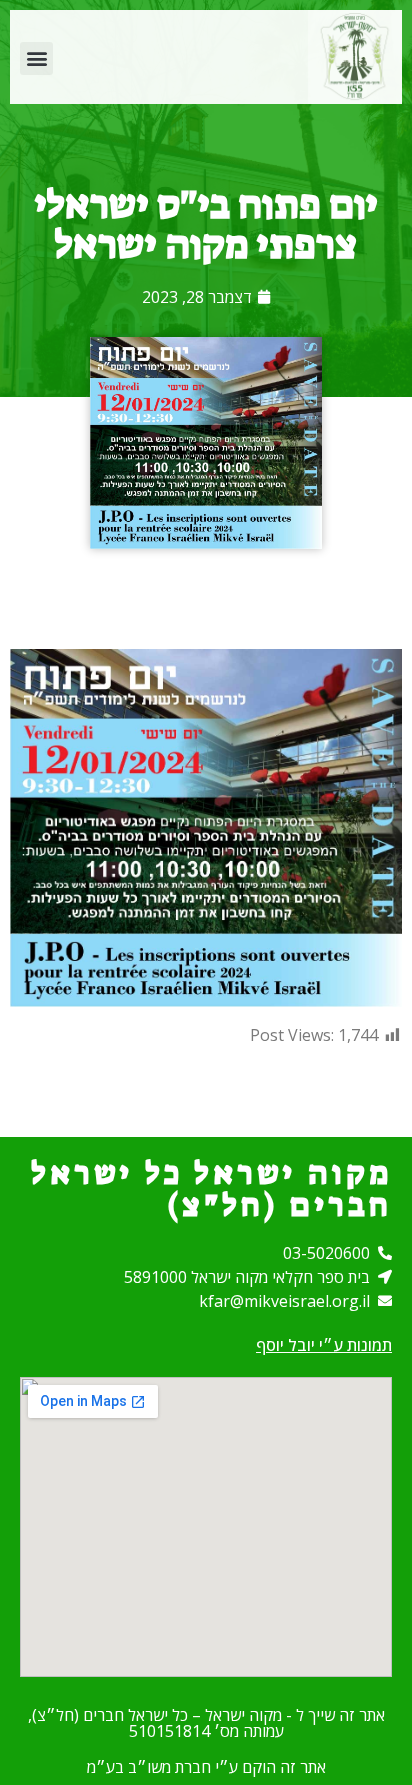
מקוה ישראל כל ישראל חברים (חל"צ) (211, 1189)
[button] (36, 58)
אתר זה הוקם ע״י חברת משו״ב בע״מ (206, 1767)
